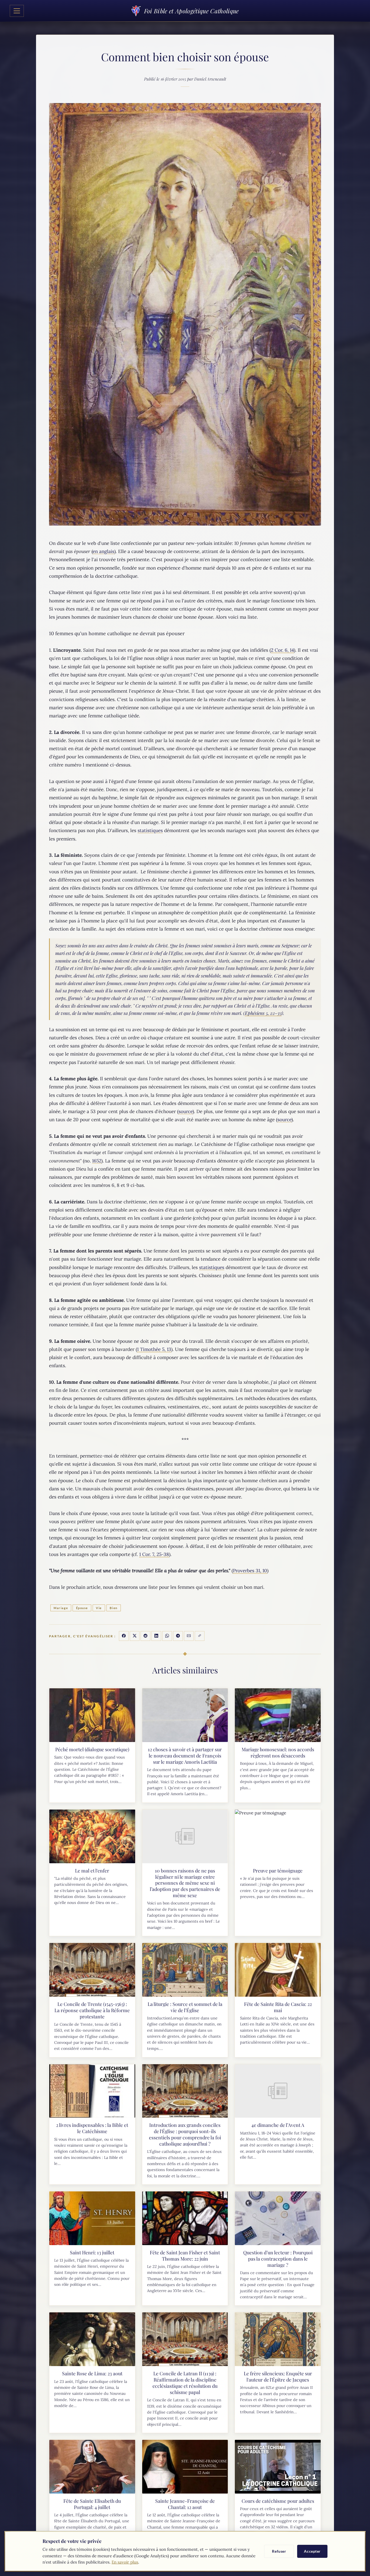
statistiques (150, 830)
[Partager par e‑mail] (189, 1636)
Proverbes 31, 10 (250, 1571)
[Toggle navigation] (17, 11)
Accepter (312, 2551)
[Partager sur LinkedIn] (156, 1636)
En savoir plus (125, 2562)
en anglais (103, 551)
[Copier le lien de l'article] (200, 1636)
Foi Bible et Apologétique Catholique (191, 11)
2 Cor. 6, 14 (282, 650)
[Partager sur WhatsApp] (167, 1636)
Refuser (279, 2551)
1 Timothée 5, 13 (154, 1349)
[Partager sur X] (135, 1636)
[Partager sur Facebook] (124, 1636)
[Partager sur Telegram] (178, 1636)
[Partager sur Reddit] (145, 1636)
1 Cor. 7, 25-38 (154, 1554)
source (186, 1111)
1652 (97, 1161)
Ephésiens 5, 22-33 (263, 1013)
